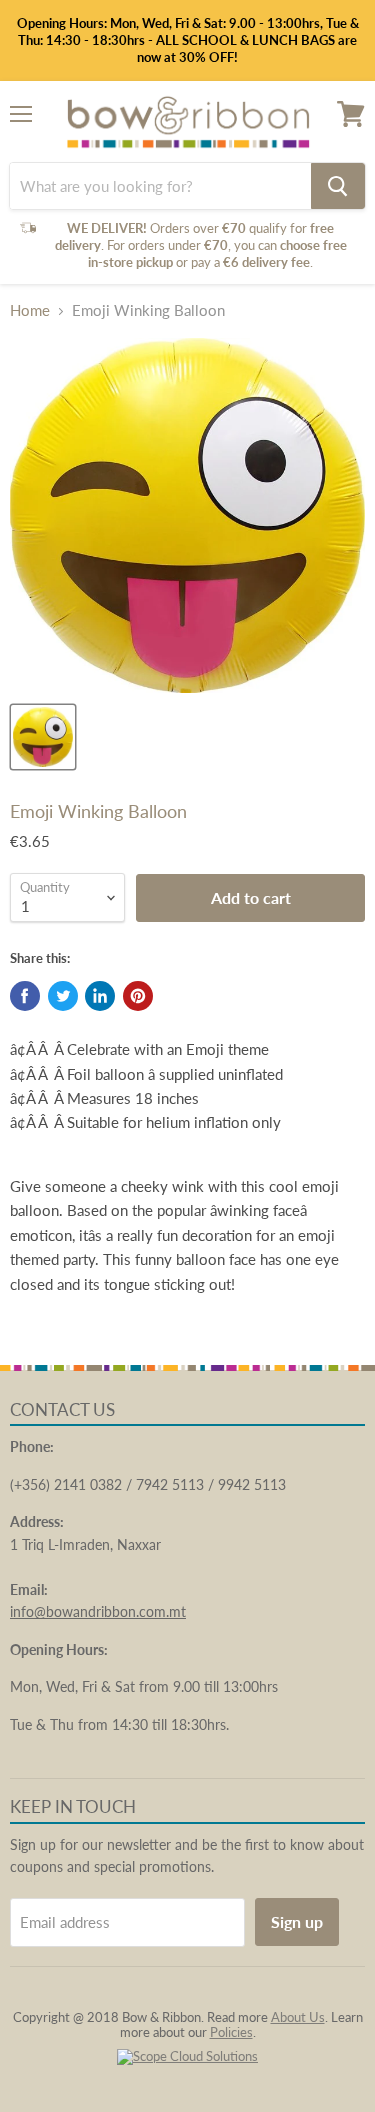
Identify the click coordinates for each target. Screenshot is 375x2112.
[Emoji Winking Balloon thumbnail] (43, 737)
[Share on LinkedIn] (100, 996)
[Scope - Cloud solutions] (187, 2056)
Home (30, 310)
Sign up (297, 1921)
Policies (231, 2032)
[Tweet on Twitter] (63, 996)
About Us (298, 2017)
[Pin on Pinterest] (138, 996)
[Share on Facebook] (25, 996)
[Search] (338, 186)
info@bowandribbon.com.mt (98, 1611)
